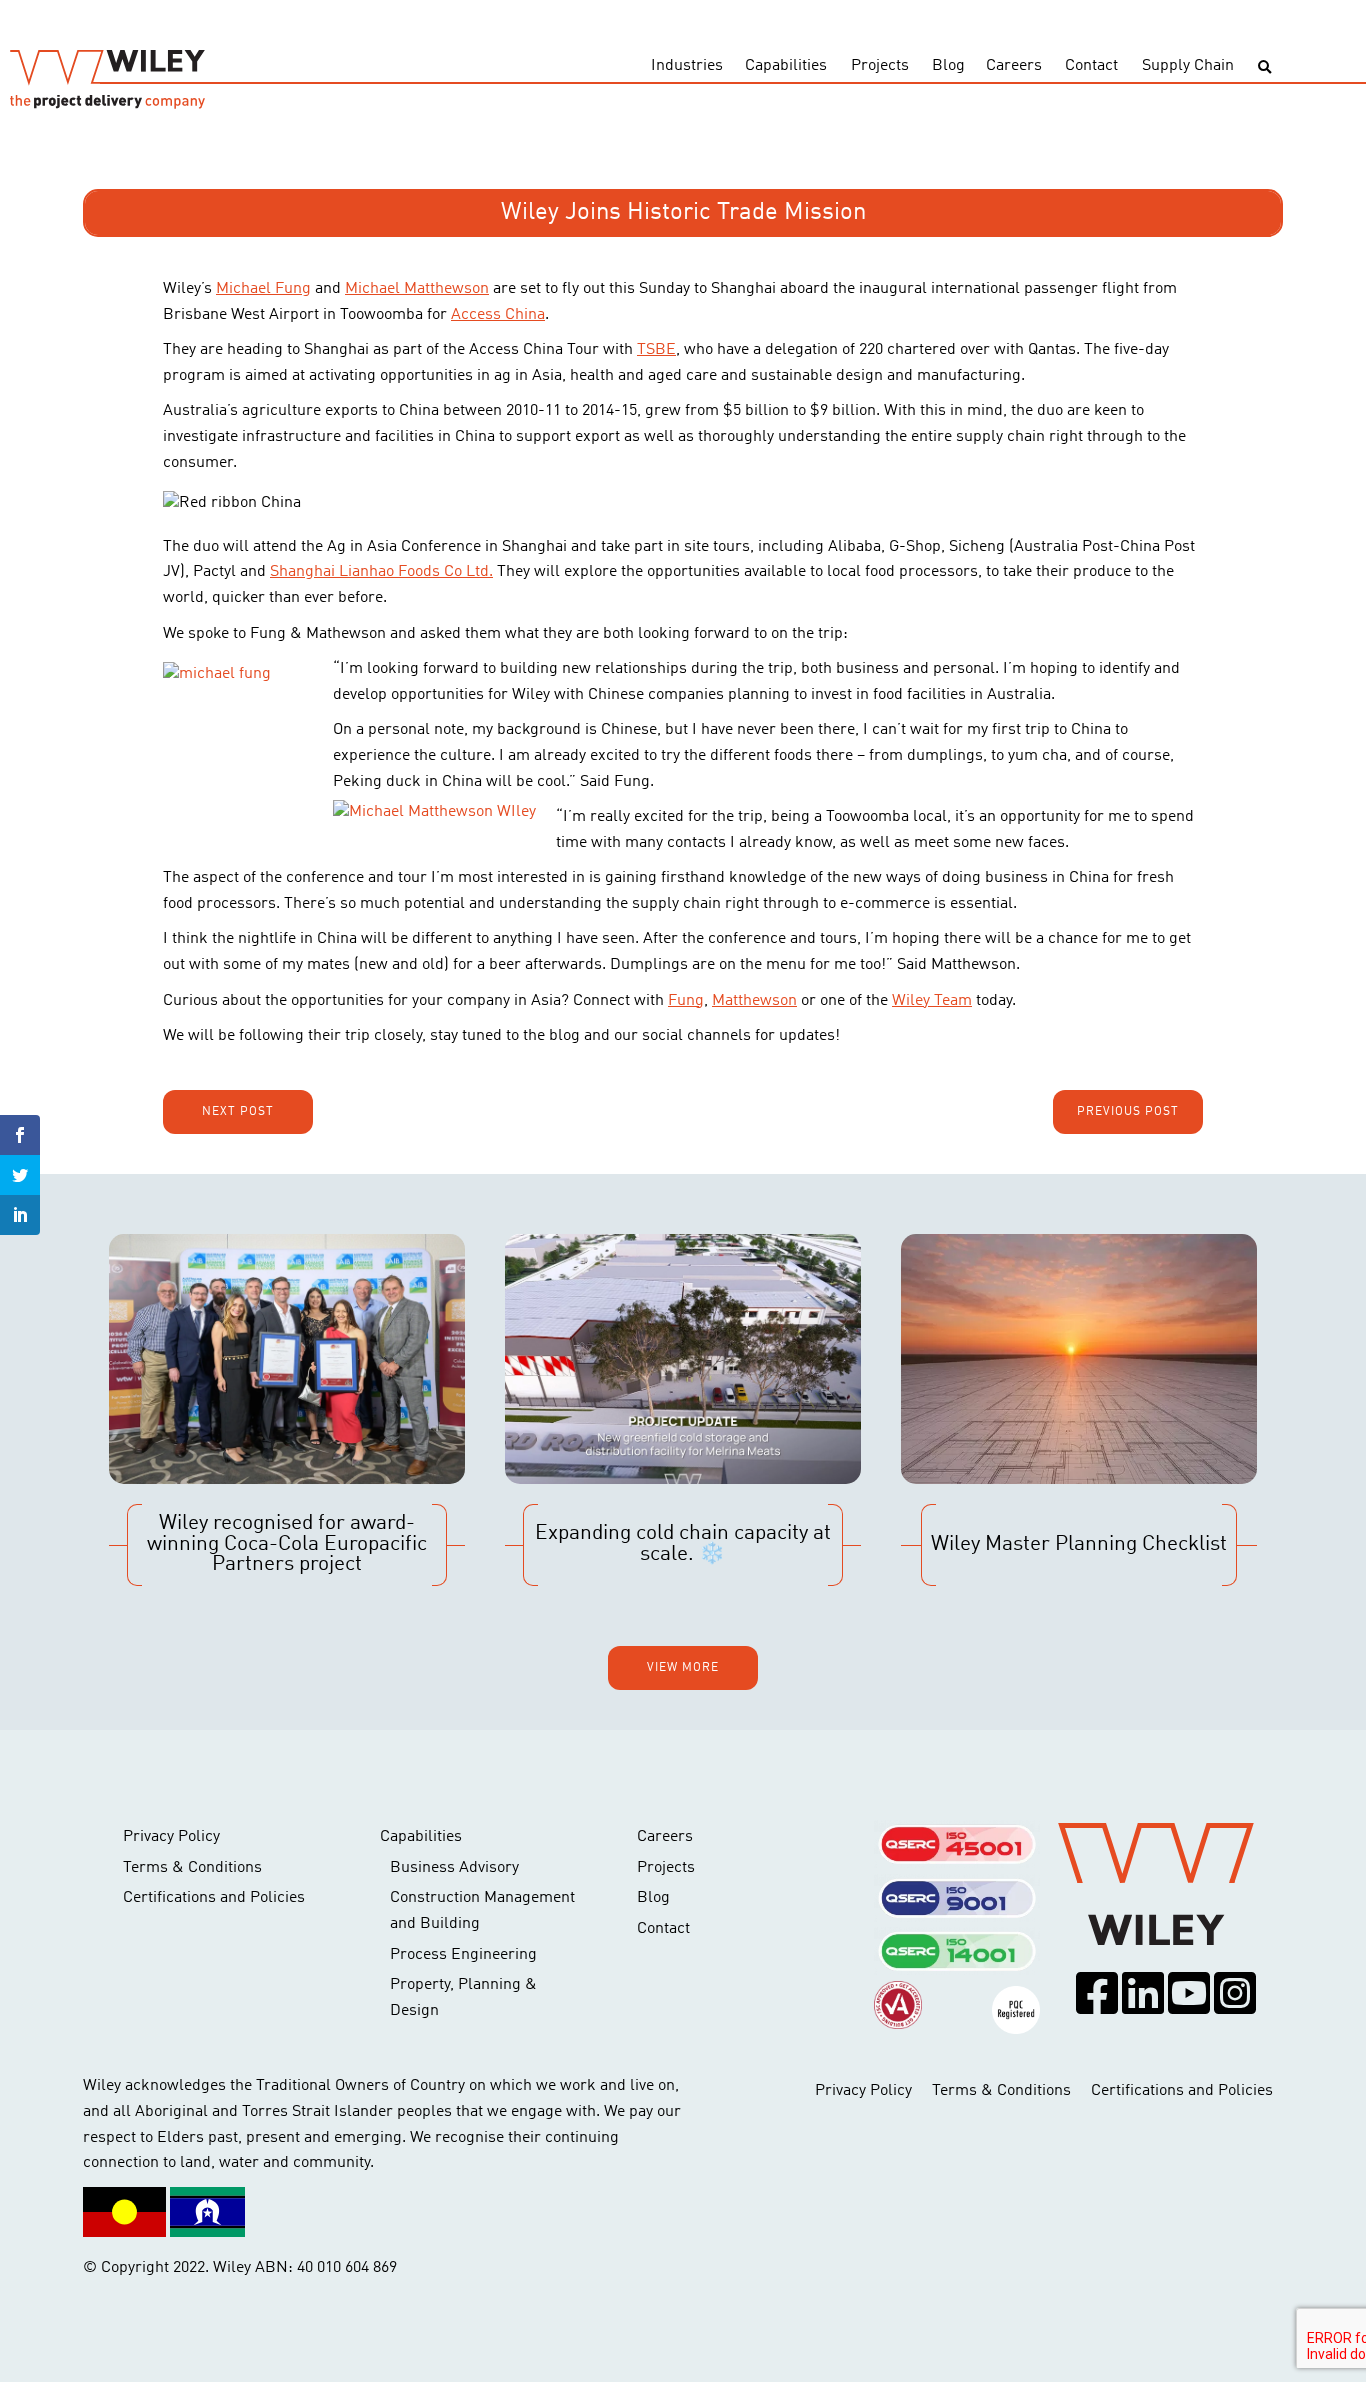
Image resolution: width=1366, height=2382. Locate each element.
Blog (948, 66)
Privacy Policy (171, 1837)
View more (683, 1668)
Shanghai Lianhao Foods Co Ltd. (381, 572)
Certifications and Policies (214, 1898)
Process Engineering (463, 1955)
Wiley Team (932, 1001)
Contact (1091, 66)
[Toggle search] (1264, 67)
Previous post (1128, 1112)
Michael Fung (263, 289)
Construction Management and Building (482, 1911)
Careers (1014, 66)
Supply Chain (1188, 66)
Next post (238, 1112)
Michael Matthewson (417, 289)
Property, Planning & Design (463, 1998)
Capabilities (786, 66)
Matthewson (754, 1001)
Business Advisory (454, 1868)
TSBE (656, 350)
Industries (687, 66)
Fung (686, 1001)
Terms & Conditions (192, 1868)
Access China (498, 315)
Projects (880, 66)
